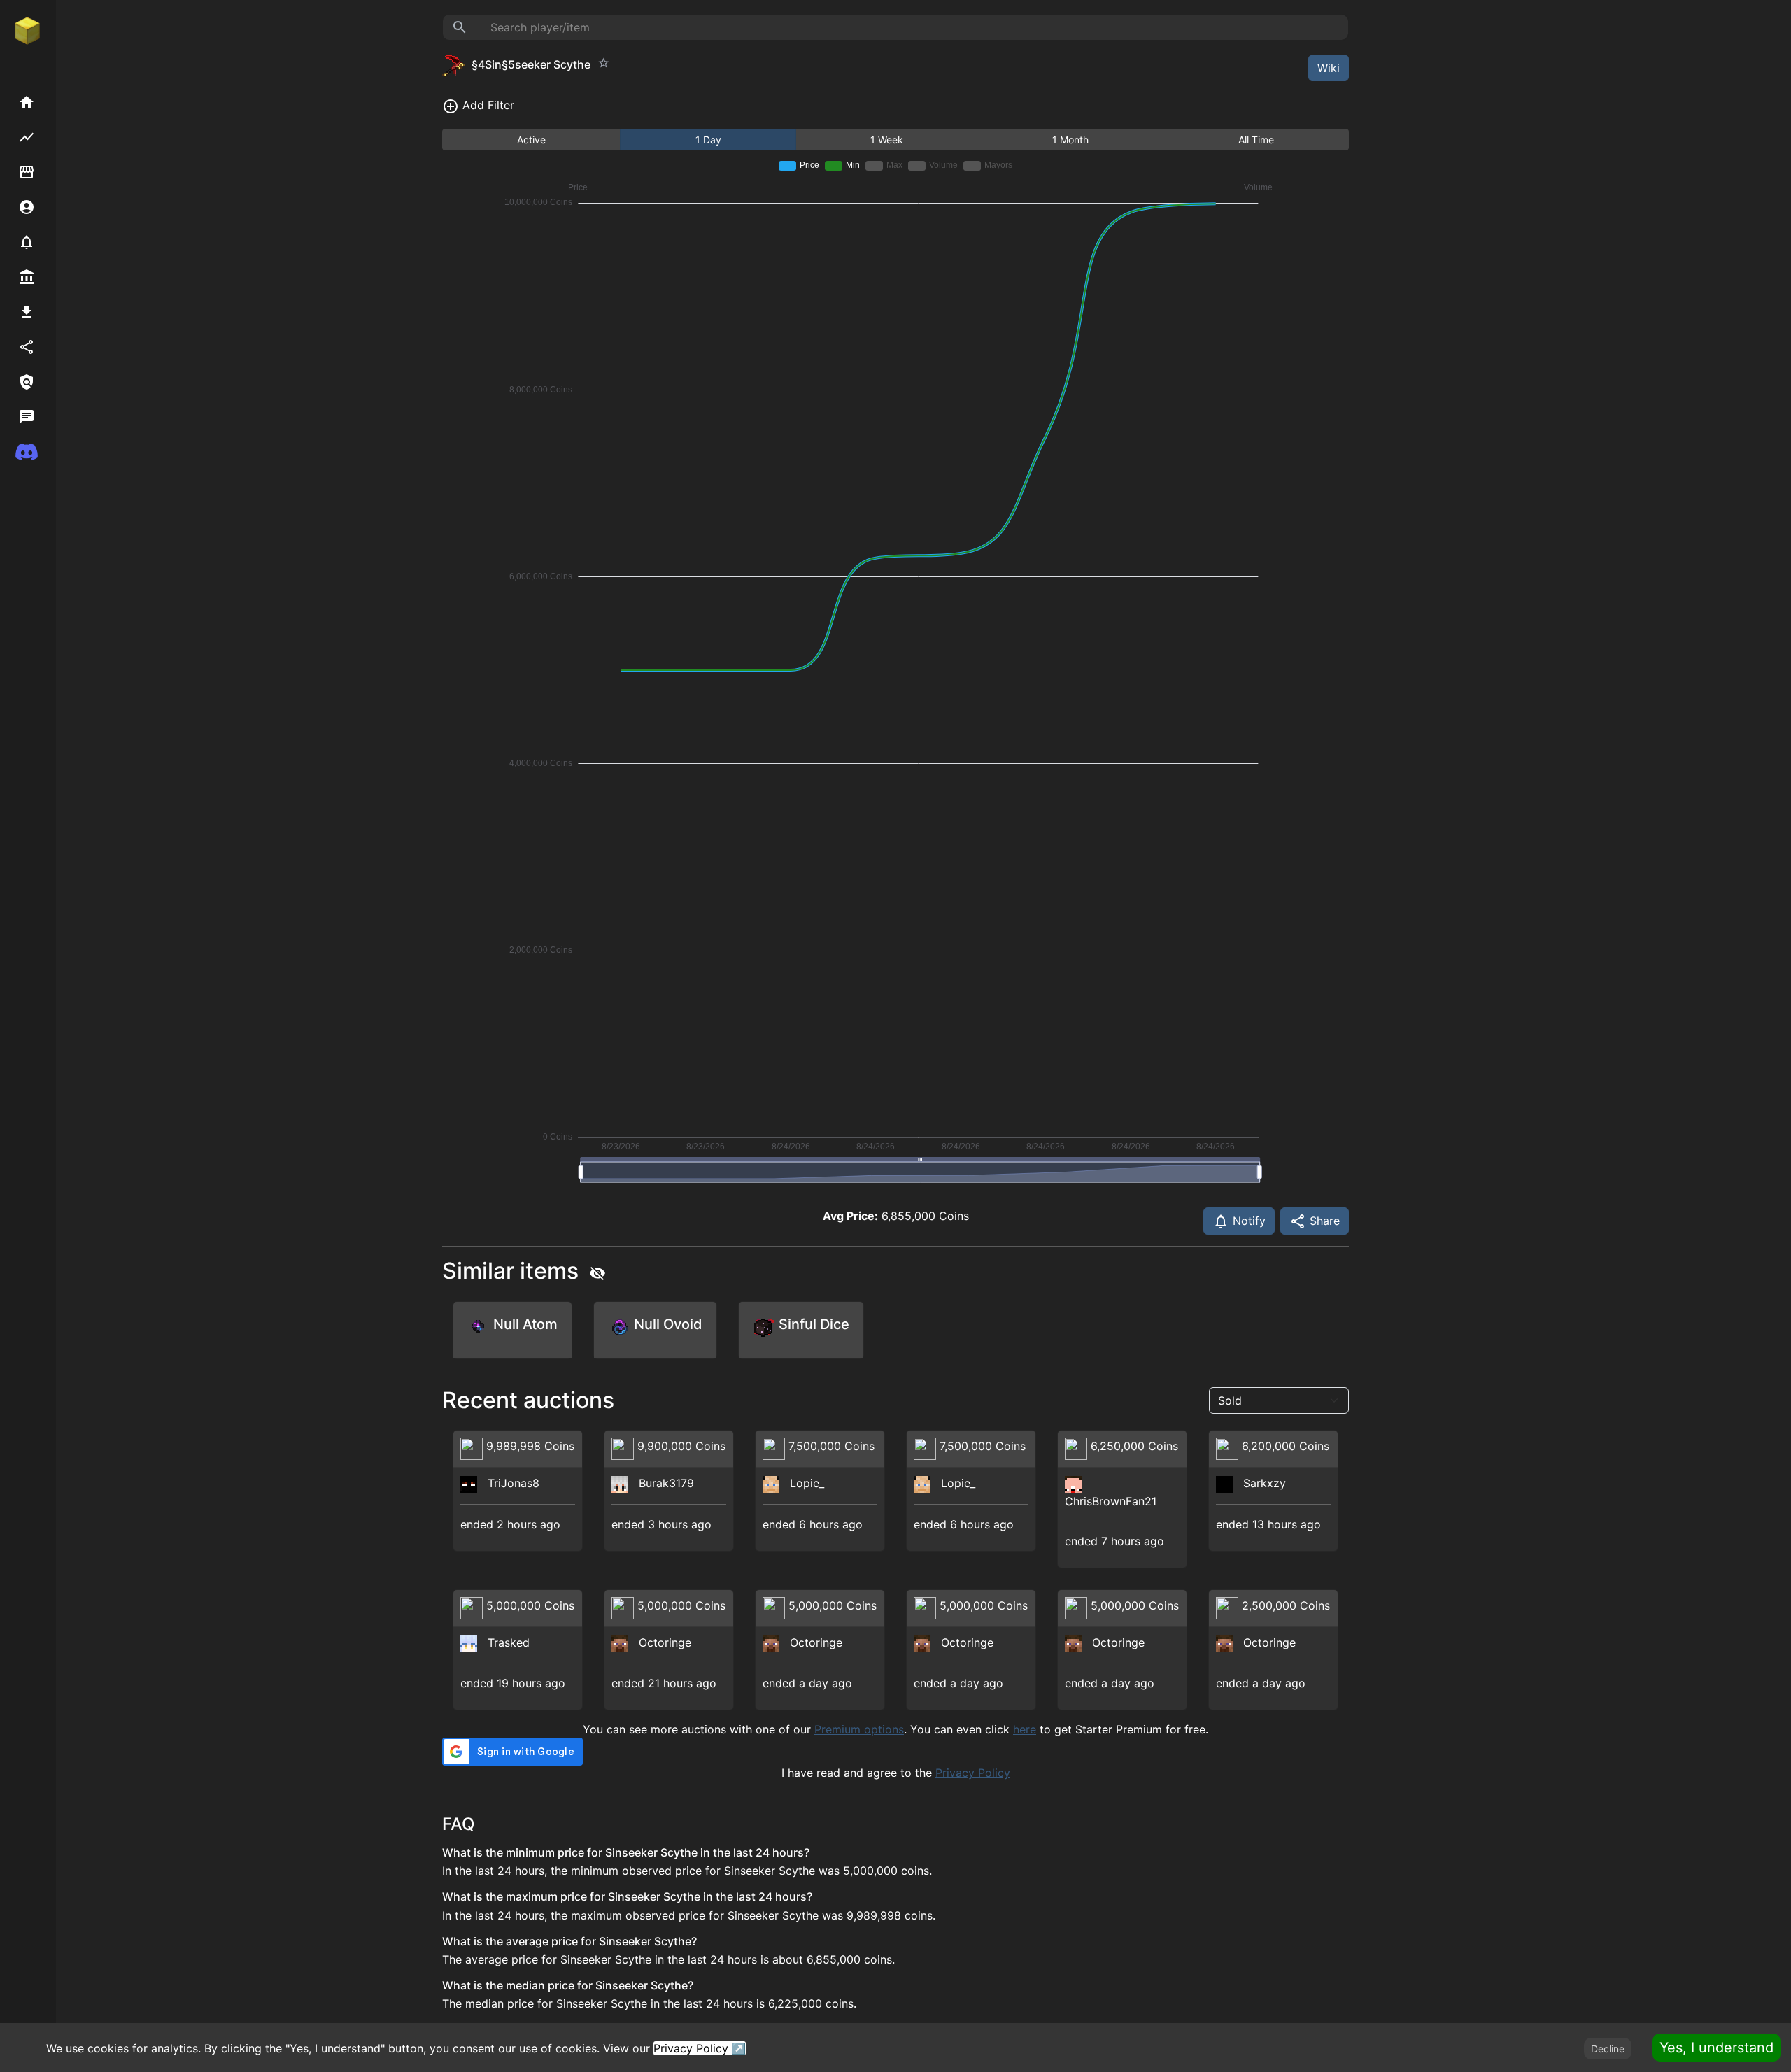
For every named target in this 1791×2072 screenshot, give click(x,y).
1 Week (887, 140)
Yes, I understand (1716, 2048)
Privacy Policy (973, 1773)
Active (531, 140)
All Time (1256, 140)
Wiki (1329, 68)
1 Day (708, 140)
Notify (1247, 1221)
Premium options (859, 1729)
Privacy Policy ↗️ (700, 2048)
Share (1323, 1221)
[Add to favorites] (604, 63)
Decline (1608, 2049)
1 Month (1070, 140)
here (1025, 1729)
